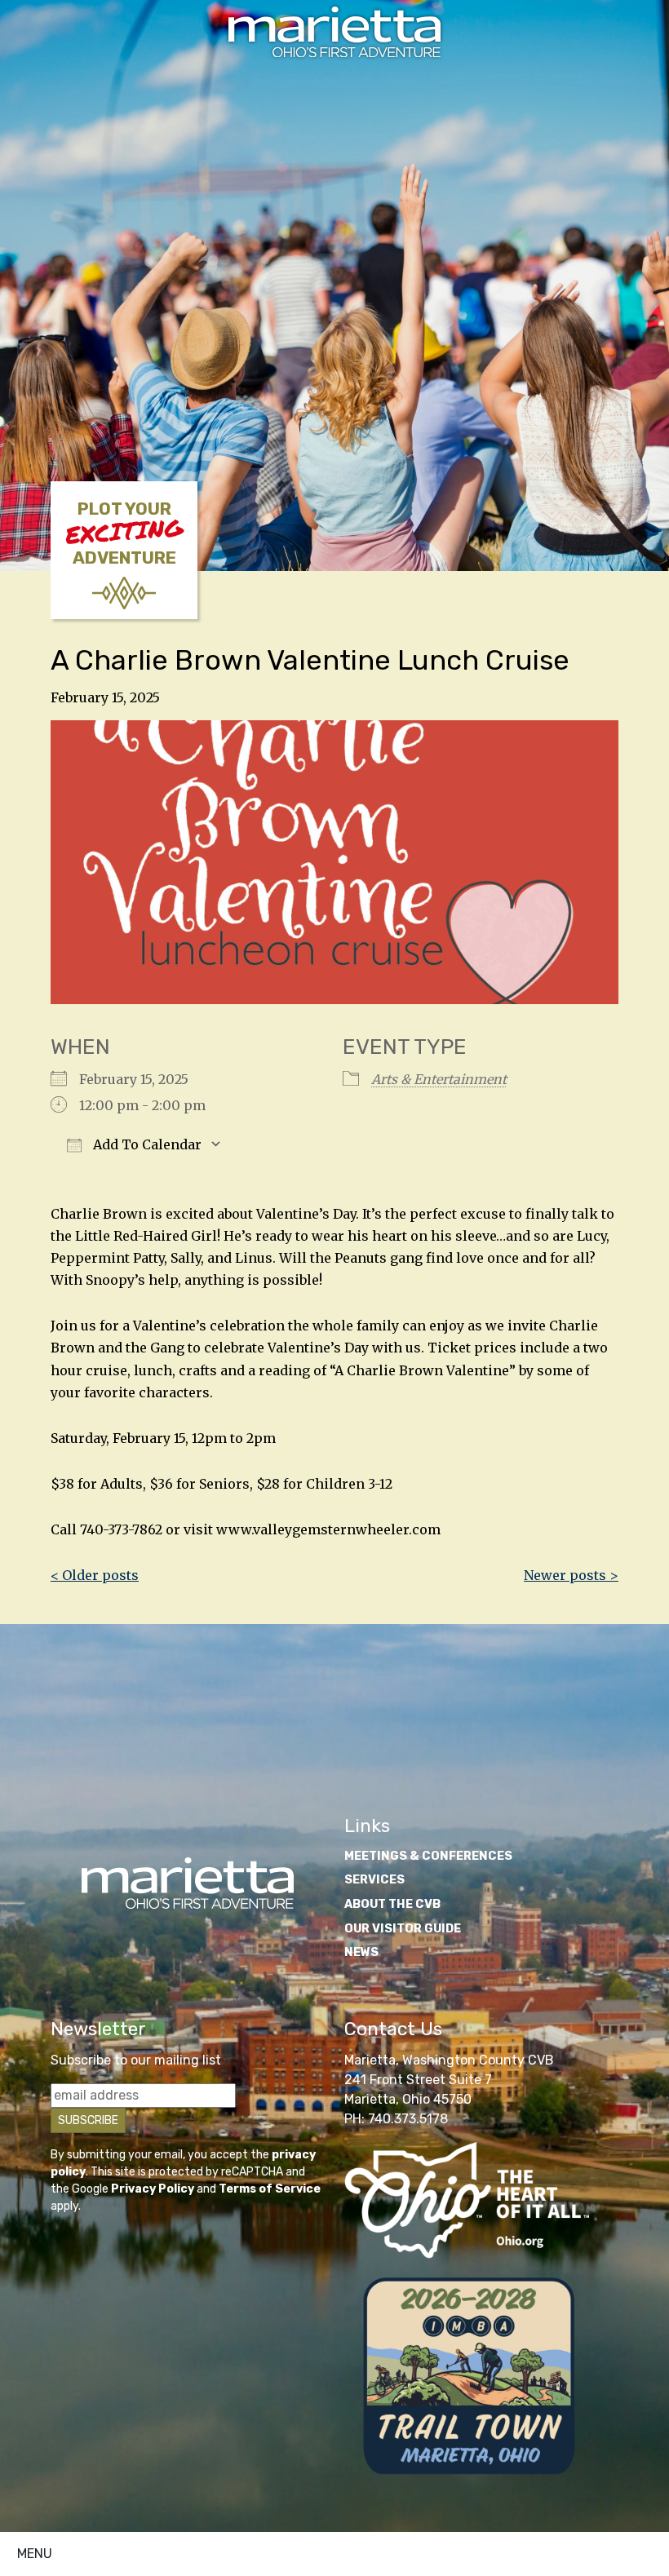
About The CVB (392, 1904)
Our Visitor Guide (403, 1929)
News (361, 1952)
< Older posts (95, 1575)
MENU (35, 2554)
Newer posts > (571, 1575)
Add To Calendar (146, 1144)
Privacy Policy (153, 2189)
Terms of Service (270, 2189)
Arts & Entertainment (439, 1079)
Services (374, 1880)
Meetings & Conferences (428, 1856)
